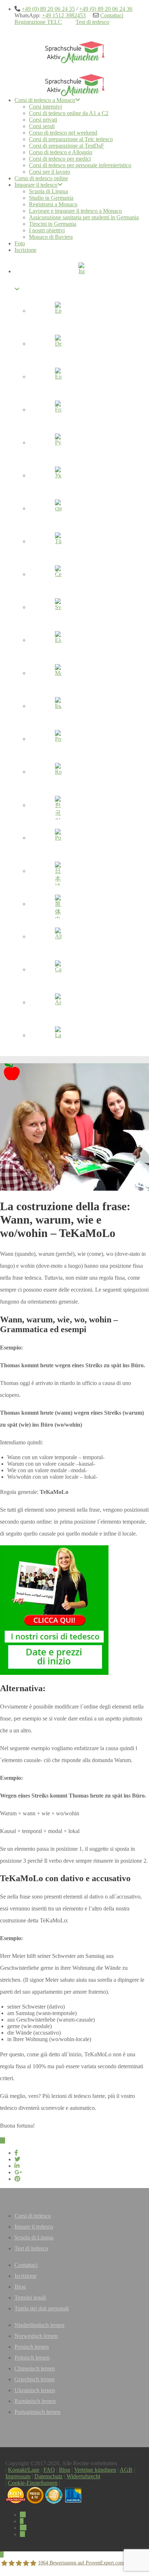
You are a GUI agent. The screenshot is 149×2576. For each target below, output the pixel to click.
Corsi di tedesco (33, 2216)
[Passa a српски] (58, 510)
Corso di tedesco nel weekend (63, 133)
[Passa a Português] (58, 740)
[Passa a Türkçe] (58, 542)
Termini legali (30, 2298)
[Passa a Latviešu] (58, 1036)
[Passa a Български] (58, 707)
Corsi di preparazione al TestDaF (67, 146)
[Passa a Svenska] (58, 608)
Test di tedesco (92, 22)
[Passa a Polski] (58, 839)
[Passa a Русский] (58, 444)
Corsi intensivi (45, 107)
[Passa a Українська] (58, 477)
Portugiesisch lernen (37, 2412)
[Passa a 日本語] (58, 872)
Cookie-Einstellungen (33, 2483)
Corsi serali (42, 126)
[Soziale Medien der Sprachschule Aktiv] (23, 2515)
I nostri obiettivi (47, 230)
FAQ (49, 2470)
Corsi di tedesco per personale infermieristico (80, 165)
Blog (20, 2287)
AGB (126, 2470)
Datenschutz (48, 2476)
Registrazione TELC (38, 22)
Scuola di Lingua (48, 191)
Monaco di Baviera (51, 237)
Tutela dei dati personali (42, 2308)
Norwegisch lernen (36, 2336)
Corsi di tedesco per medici (60, 159)
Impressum (18, 2476)
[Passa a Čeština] (58, 575)
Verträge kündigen (95, 2470)
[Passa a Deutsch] (58, 345)
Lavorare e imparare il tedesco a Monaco (75, 211)
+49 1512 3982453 (64, 15)
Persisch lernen (32, 2347)
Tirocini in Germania (53, 224)
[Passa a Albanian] (58, 938)
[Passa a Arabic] (58, 1004)
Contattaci (112, 15)
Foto (20, 243)
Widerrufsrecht (83, 2476)
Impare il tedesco (34, 2227)
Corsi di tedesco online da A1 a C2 (69, 113)
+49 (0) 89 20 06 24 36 (106, 9)
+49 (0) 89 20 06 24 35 (48, 9)
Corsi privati (43, 120)
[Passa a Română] (58, 773)
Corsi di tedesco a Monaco (45, 100)
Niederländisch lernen (39, 2325)
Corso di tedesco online (41, 178)
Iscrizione (25, 250)
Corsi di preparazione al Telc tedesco (71, 139)
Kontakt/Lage (24, 2470)
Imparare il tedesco (36, 185)
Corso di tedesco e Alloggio (61, 152)
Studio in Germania (51, 198)
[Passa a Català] (58, 971)
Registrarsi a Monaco (53, 204)
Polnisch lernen (32, 2358)
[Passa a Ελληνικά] (58, 641)
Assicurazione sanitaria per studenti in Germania (84, 217)
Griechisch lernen (35, 2379)
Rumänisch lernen (35, 2401)
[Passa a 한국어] (58, 806)
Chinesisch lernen (35, 2368)
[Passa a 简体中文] (58, 905)
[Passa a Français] (58, 411)
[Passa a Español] (58, 378)
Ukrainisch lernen (35, 2390)
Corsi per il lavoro (50, 172)
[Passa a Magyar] (58, 674)
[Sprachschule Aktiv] (2, 2554)
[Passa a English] (58, 312)
